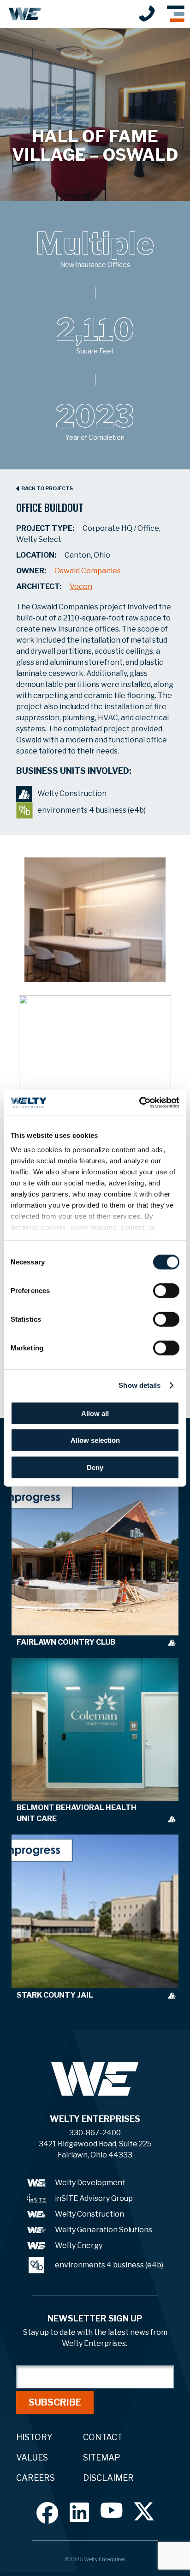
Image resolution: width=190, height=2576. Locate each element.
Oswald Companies (88, 571)
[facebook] (47, 2513)
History (34, 2437)
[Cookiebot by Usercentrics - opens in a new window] (139, 1103)
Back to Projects (47, 489)
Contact (103, 2437)
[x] (144, 2511)
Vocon (81, 586)
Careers (36, 2478)
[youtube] (112, 2510)
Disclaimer (108, 2478)
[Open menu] (176, 14)
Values (32, 2458)
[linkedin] (80, 2512)
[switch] (166, 1290)
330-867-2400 (147, 13)
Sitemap (102, 2458)
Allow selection (95, 1440)
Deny (95, 1467)
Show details (140, 1385)
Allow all (95, 1413)
